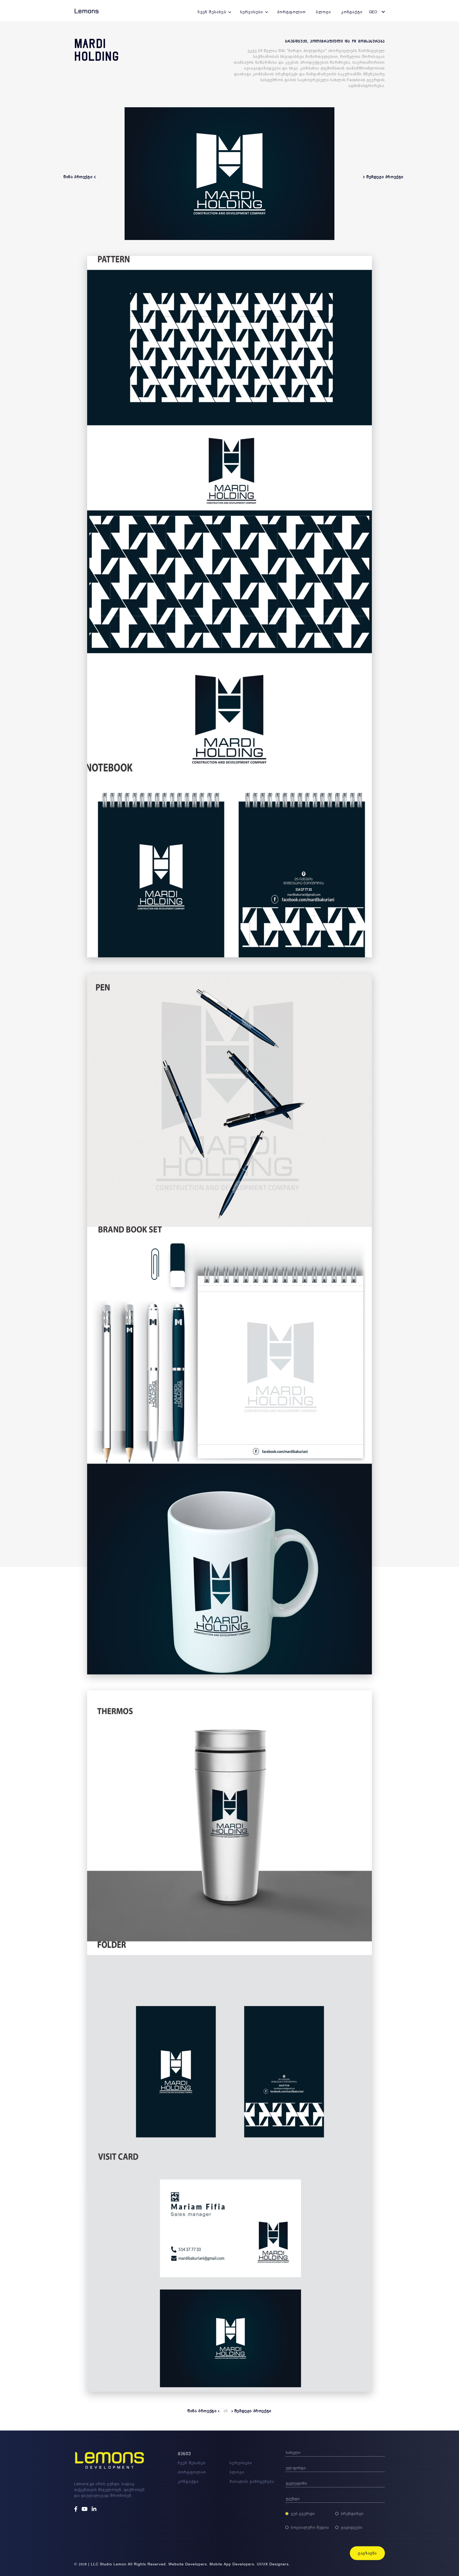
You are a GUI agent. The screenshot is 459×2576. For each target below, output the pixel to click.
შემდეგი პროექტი (252, 2411)
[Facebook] (76, 2509)
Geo (373, 12)
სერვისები (252, 12)
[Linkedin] (95, 2509)
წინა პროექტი (203, 2411)
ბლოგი (323, 12)
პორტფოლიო (292, 12)
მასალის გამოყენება (252, 2481)
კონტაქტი (352, 12)
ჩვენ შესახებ (212, 12)
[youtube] (85, 2509)
